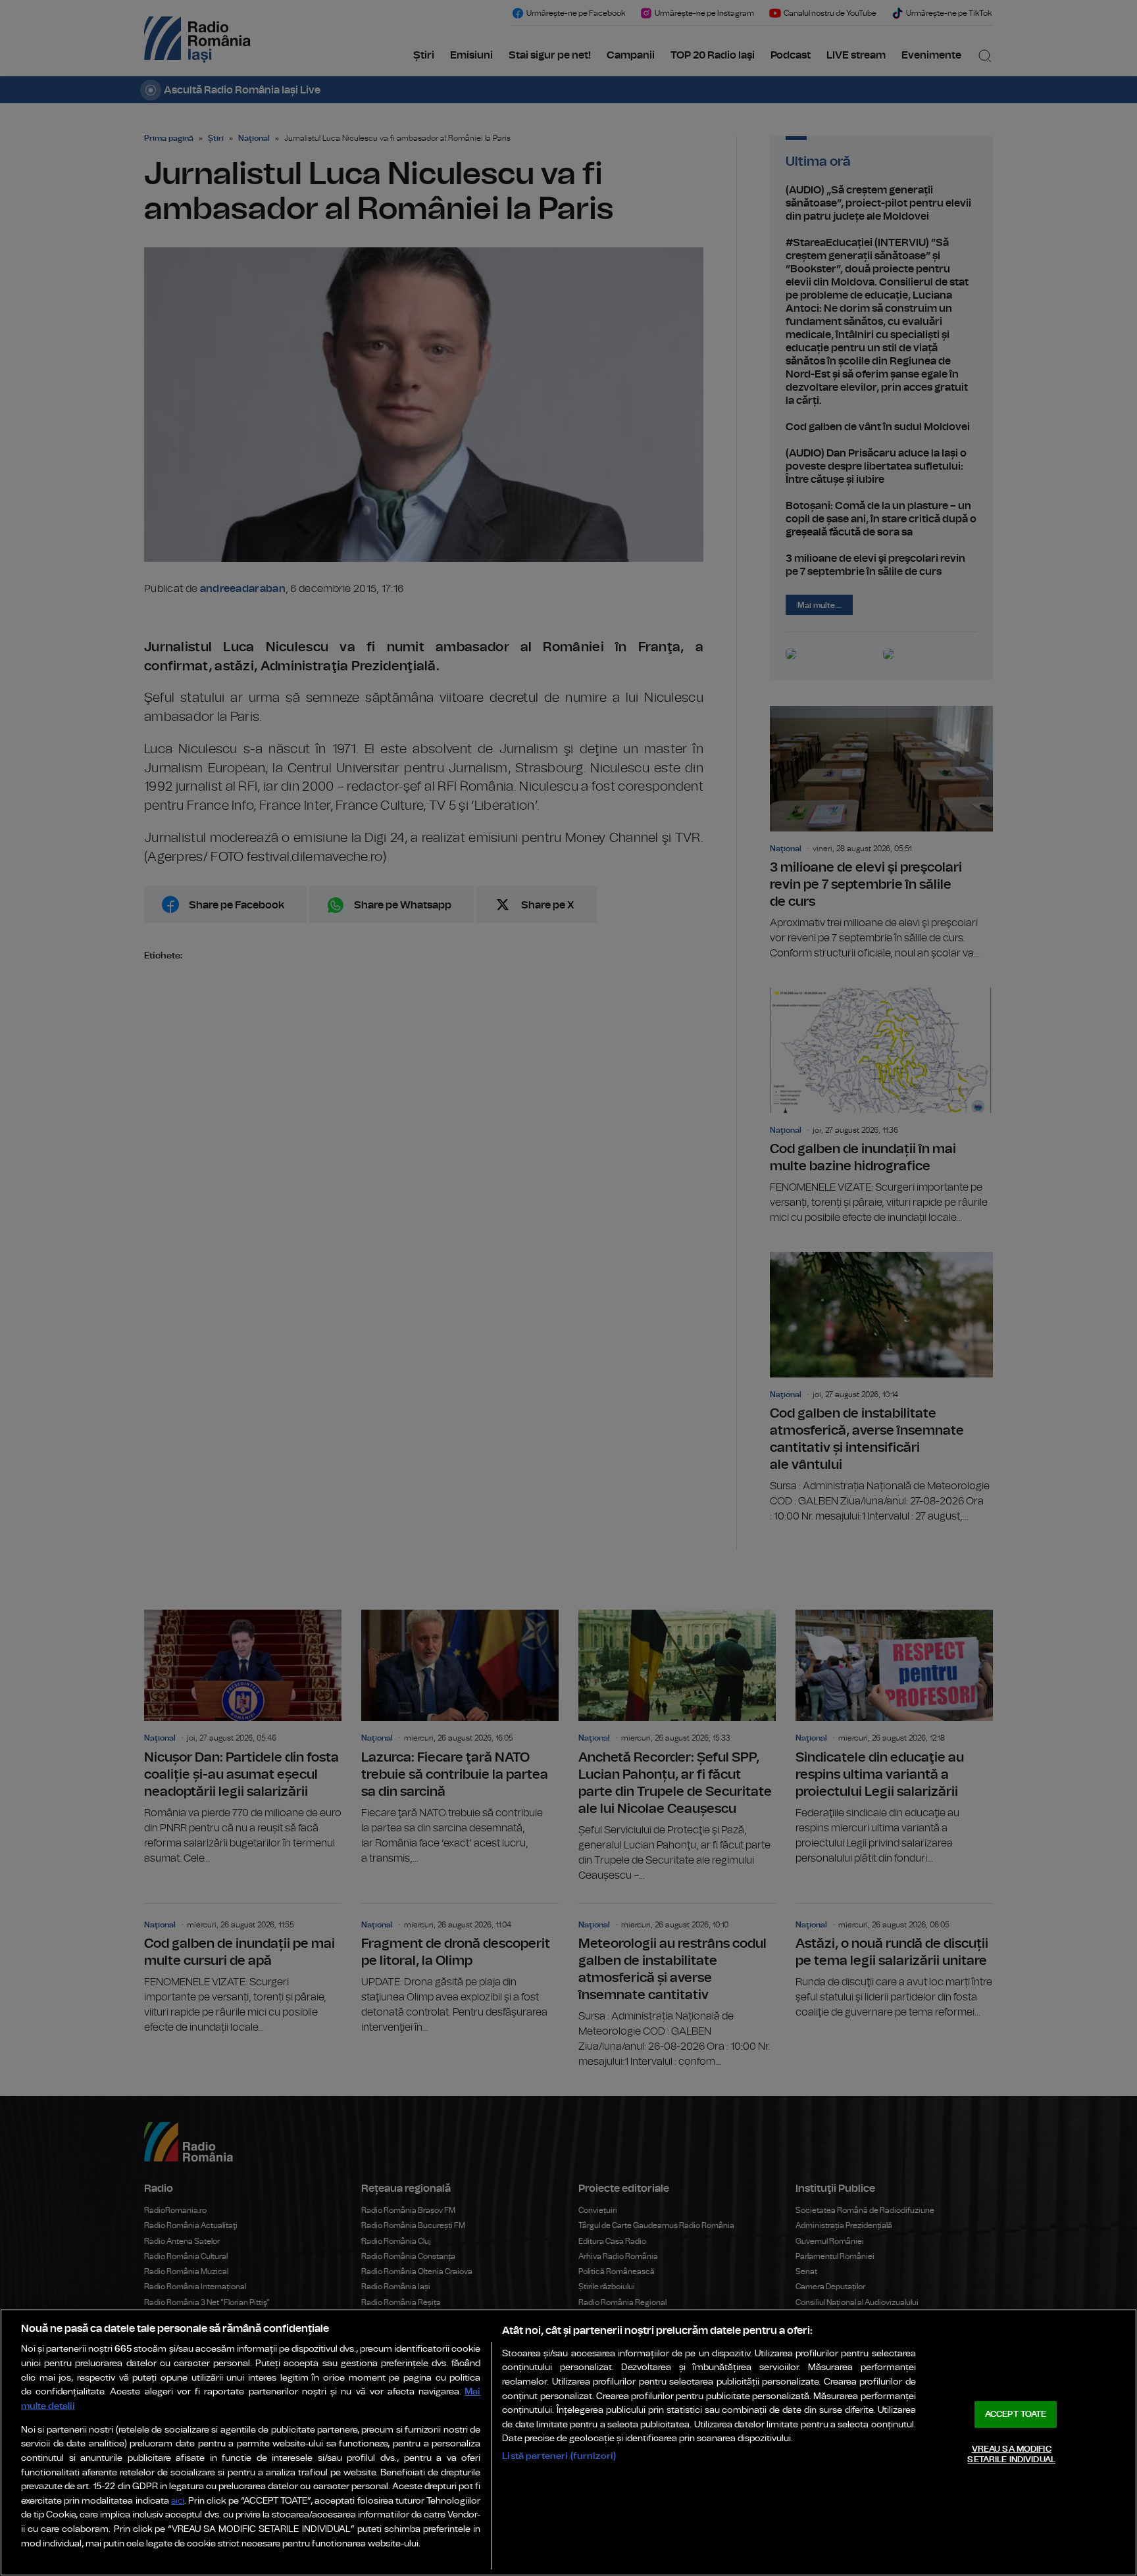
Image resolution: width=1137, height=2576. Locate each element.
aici (178, 2501)
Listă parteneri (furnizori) (559, 2456)
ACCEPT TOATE (1016, 2415)
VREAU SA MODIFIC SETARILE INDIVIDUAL (1011, 2455)
